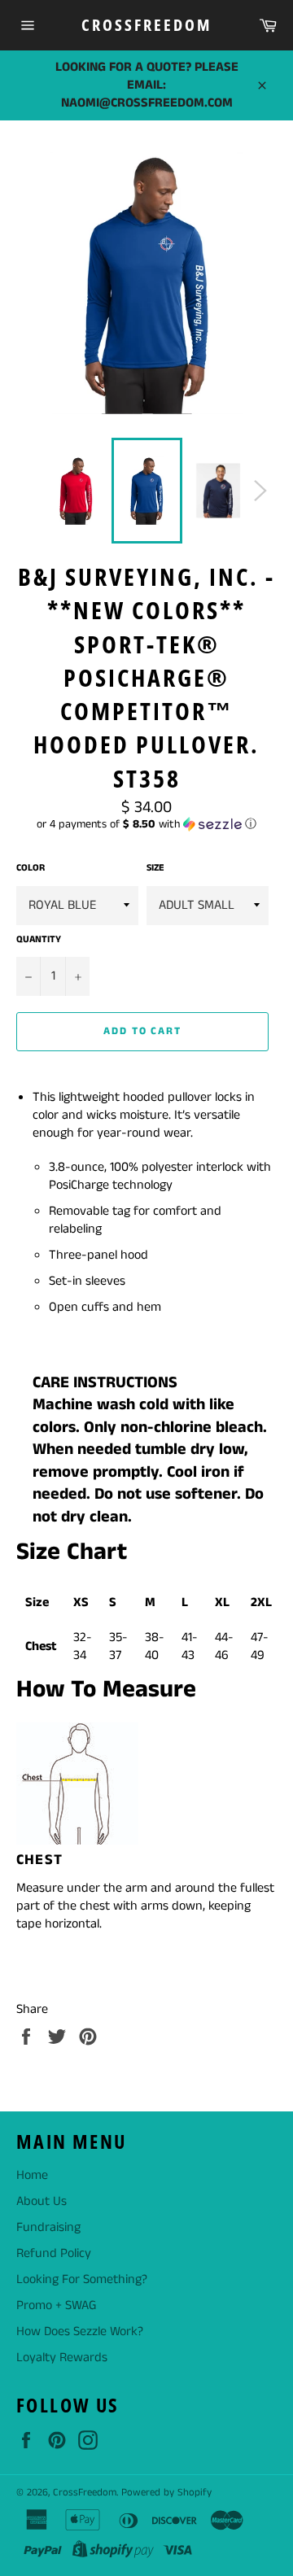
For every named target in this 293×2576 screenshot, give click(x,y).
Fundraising (48, 2227)
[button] (146, 824)
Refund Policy (54, 2253)
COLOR (31, 868)
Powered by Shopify (166, 2492)
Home (32, 2175)
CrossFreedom (146, 25)
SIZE (155, 868)
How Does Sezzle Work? (80, 2331)
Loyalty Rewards (62, 2358)
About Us (42, 2201)
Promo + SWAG (56, 2305)
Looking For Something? (82, 2279)
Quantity (39, 940)
